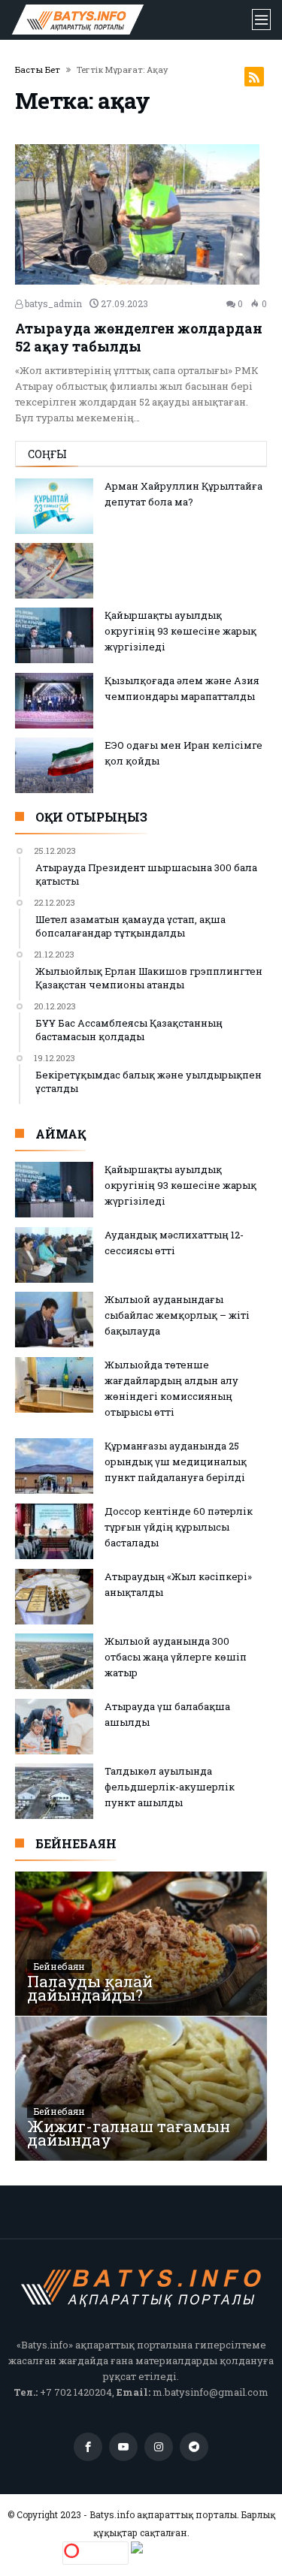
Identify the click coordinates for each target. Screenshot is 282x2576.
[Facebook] (88, 2447)
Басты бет (38, 69)
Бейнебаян (59, 1966)
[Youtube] (123, 2447)
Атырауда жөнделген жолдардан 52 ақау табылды (139, 337)
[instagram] (159, 2447)
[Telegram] (194, 2447)
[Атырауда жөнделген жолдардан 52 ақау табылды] (141, 214)
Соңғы (47, 454)
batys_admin (52, 303)
